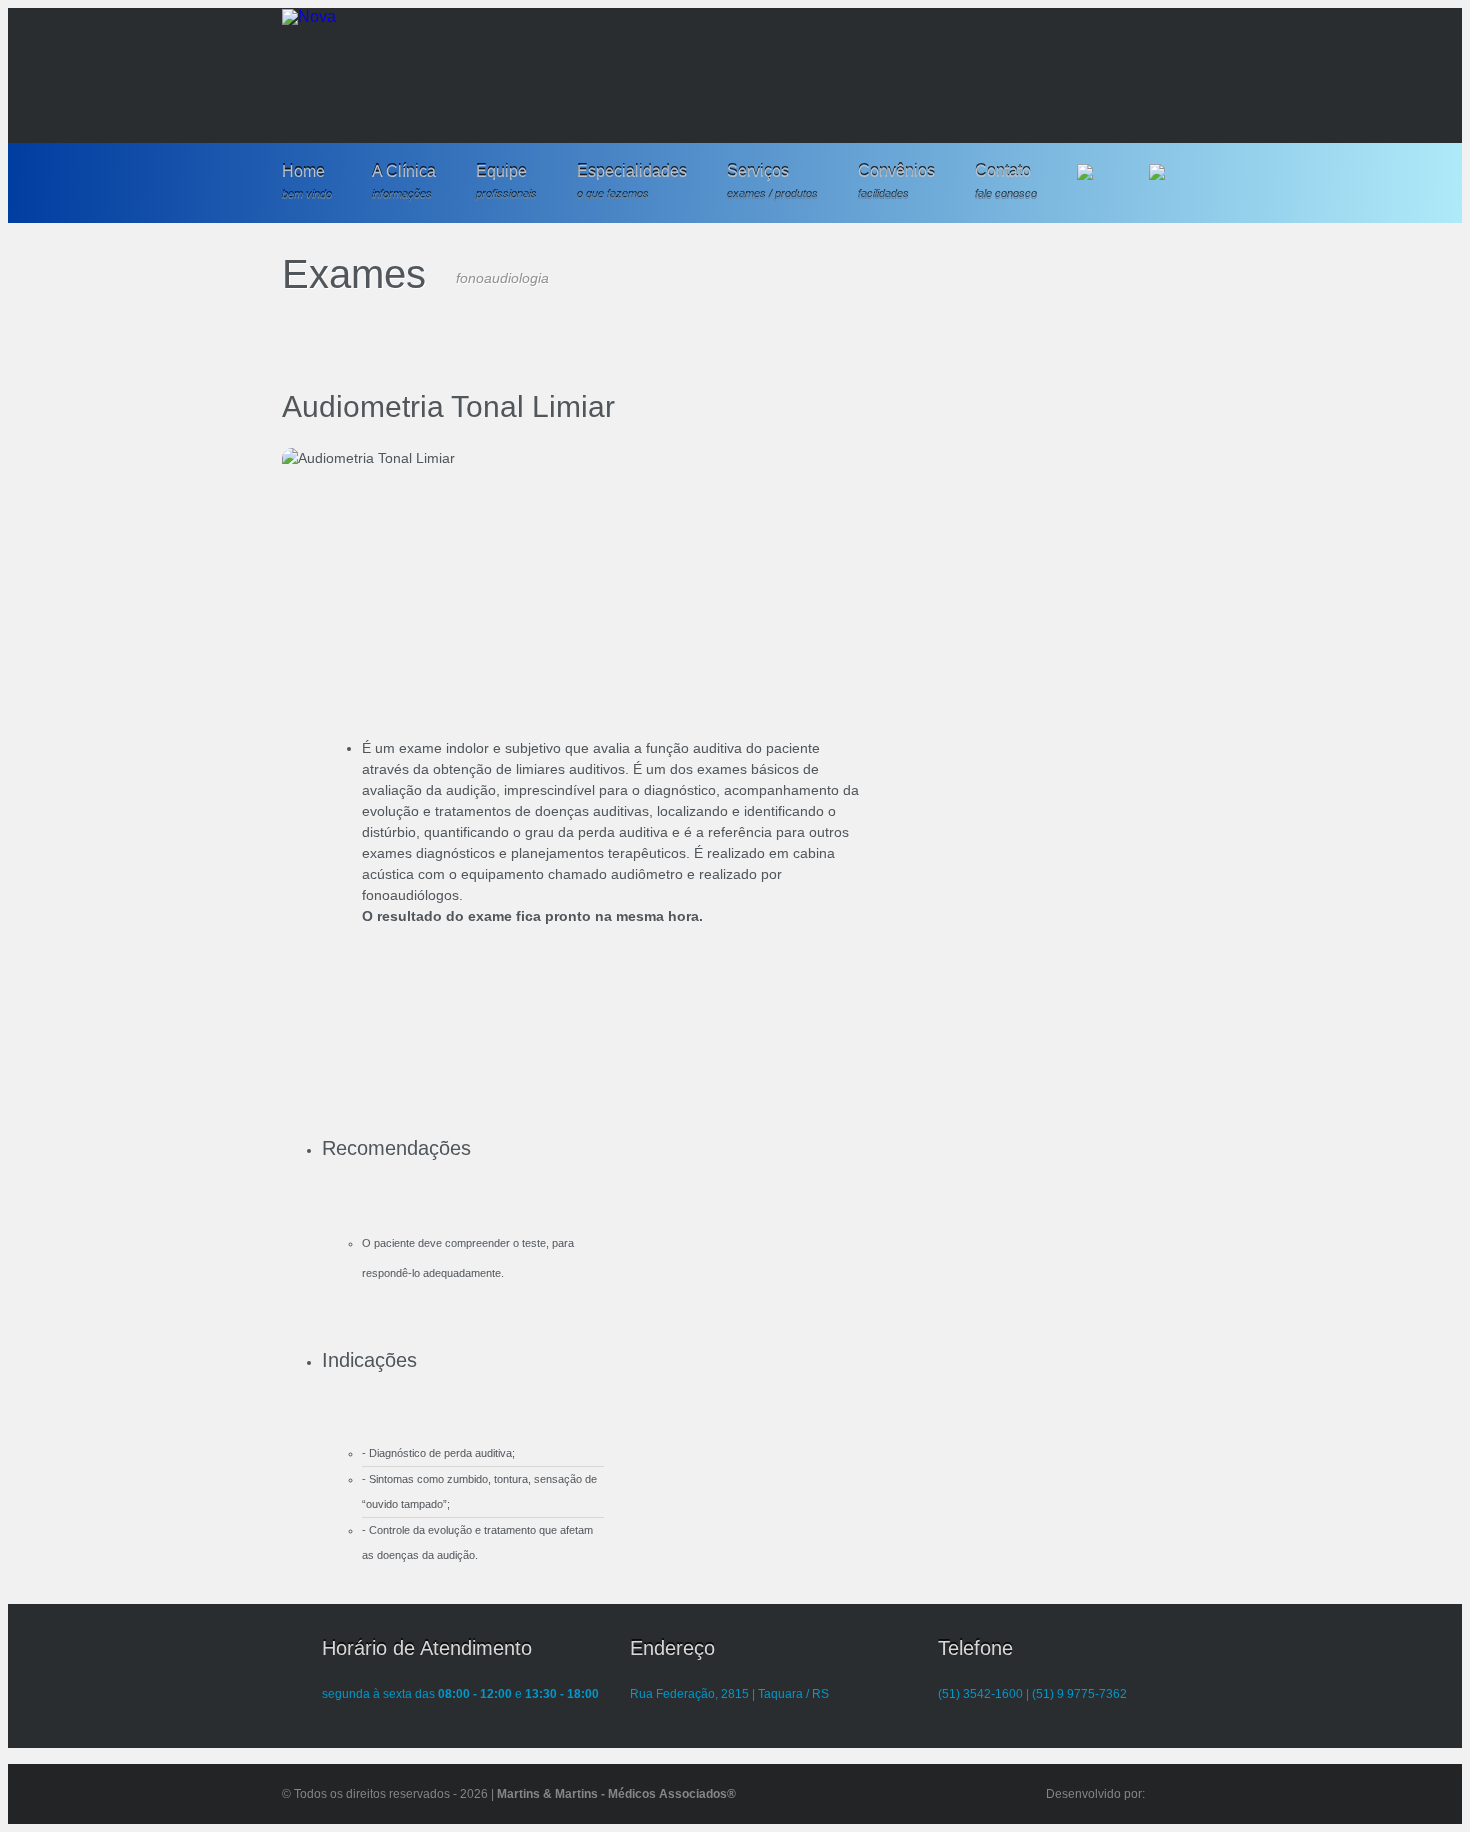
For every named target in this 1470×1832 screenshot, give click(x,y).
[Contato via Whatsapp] (1165, 180)
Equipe (506, 182)
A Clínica (404, 182)
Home (307, 182)
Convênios (896, 182)
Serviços (772, 182)
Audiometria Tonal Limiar (448, 406)
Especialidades (632, 182)
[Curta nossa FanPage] (1093, 180)
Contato (1006, 182)
